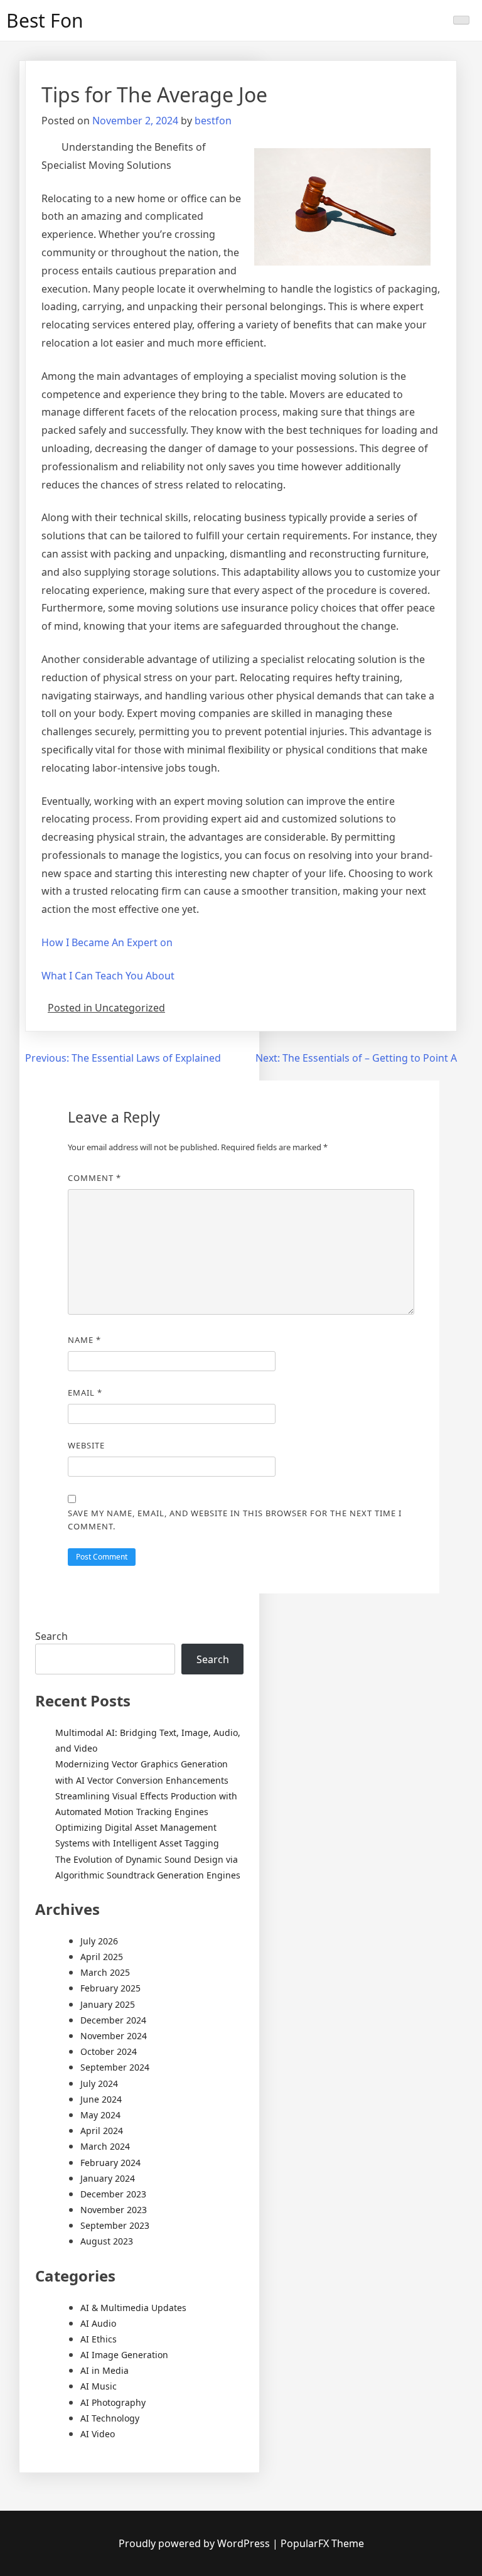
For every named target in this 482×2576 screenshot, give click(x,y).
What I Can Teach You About (108, 976)
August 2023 (107, 2241)
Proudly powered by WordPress (195, 2543)
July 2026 (99, 1941)
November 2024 (114, 2036)
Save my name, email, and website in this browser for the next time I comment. (235, 1520)
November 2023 (114, 2210)
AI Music (99, 2386)
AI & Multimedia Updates (133, 2308)
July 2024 (99, 2083)
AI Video (98, 2434)
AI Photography (113, 2402)
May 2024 (100, 2115)
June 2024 (101, 2099)
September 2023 (115, 2225)
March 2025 (105, 1972)
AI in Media (104, 2370)
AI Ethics (99, 2339)
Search (51, 1636)
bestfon (213, 121)
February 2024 (110, 2163)
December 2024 (113, 2020)
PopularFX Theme (322, 2543)
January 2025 (108, 2004)
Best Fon (45, 20)
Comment (94, 1178)
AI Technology (110, 2418)
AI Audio (98, 2323)
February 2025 (110, 1988)
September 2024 (115, 2067)
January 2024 (108, 2178)
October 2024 (109, 2051)
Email (85, 1393)
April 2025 (102, 1957)
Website (86, 1445)
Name (84, 1340)
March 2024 (105, 2146)
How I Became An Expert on (107, 942)
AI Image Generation (124, 2355)
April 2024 (102, 2131)
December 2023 (113, 2194)
